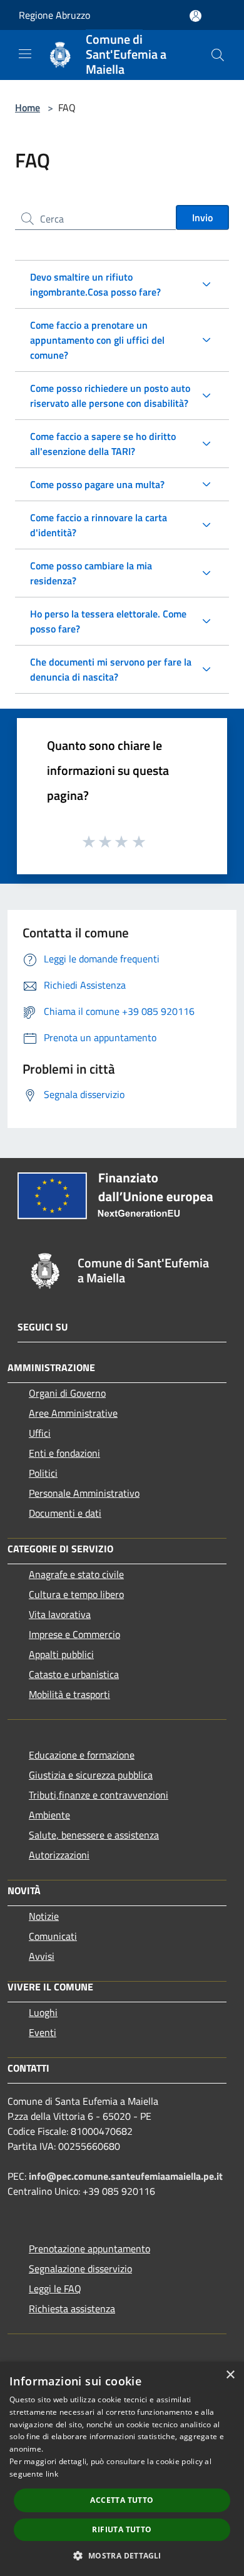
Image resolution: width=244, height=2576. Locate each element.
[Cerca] (218, 55)
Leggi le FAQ (55, 2289)
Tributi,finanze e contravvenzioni (99, 1795)
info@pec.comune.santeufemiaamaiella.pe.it (126, 2176)
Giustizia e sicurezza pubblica (91, 1775)
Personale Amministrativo (84, 1493)
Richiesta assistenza (72, 2309)
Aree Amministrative (73, 1413)
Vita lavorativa (60, 1614)
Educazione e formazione (82, 1755)
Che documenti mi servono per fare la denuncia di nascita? (111, 669)
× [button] (230, 2375)
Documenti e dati (65, 1513)
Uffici (40, 1433)
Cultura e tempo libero (76, 1594)
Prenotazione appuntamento (89, 2249)
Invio (202, 217)
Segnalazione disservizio (80, 2269)
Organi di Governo (67, 1393)
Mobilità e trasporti (69, 1694)
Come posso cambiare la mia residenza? (91, 573)
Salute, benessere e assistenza (94, 1835)
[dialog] (122, 2469)
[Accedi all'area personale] (196, 16)
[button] (122, 2555)
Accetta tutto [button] (122, 2500)
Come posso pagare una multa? (97, 484)
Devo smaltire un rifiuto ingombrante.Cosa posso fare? (95, 284)
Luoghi (43, 2012)
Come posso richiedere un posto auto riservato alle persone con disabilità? (110, 396)
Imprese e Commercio (74, 1634)
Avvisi (42, 1956)
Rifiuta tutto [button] (122, 2529)
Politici (43, 1473)
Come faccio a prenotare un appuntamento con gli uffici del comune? (97, 340)
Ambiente (49, 1815)
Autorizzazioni (59, 1855)
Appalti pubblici (61, 1654)
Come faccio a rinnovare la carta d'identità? (99, 525)
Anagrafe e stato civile (76, 1574)
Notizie (44, 1916)
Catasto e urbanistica (74, 1674)
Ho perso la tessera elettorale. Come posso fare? (108, 621)
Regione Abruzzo (54, 15)
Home (28, 107)
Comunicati (53, 1936)
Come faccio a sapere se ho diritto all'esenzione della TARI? (103, 444)
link (52, 2474)
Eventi (43, 2032)
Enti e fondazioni (64, 1453)
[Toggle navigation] (25, 54)
